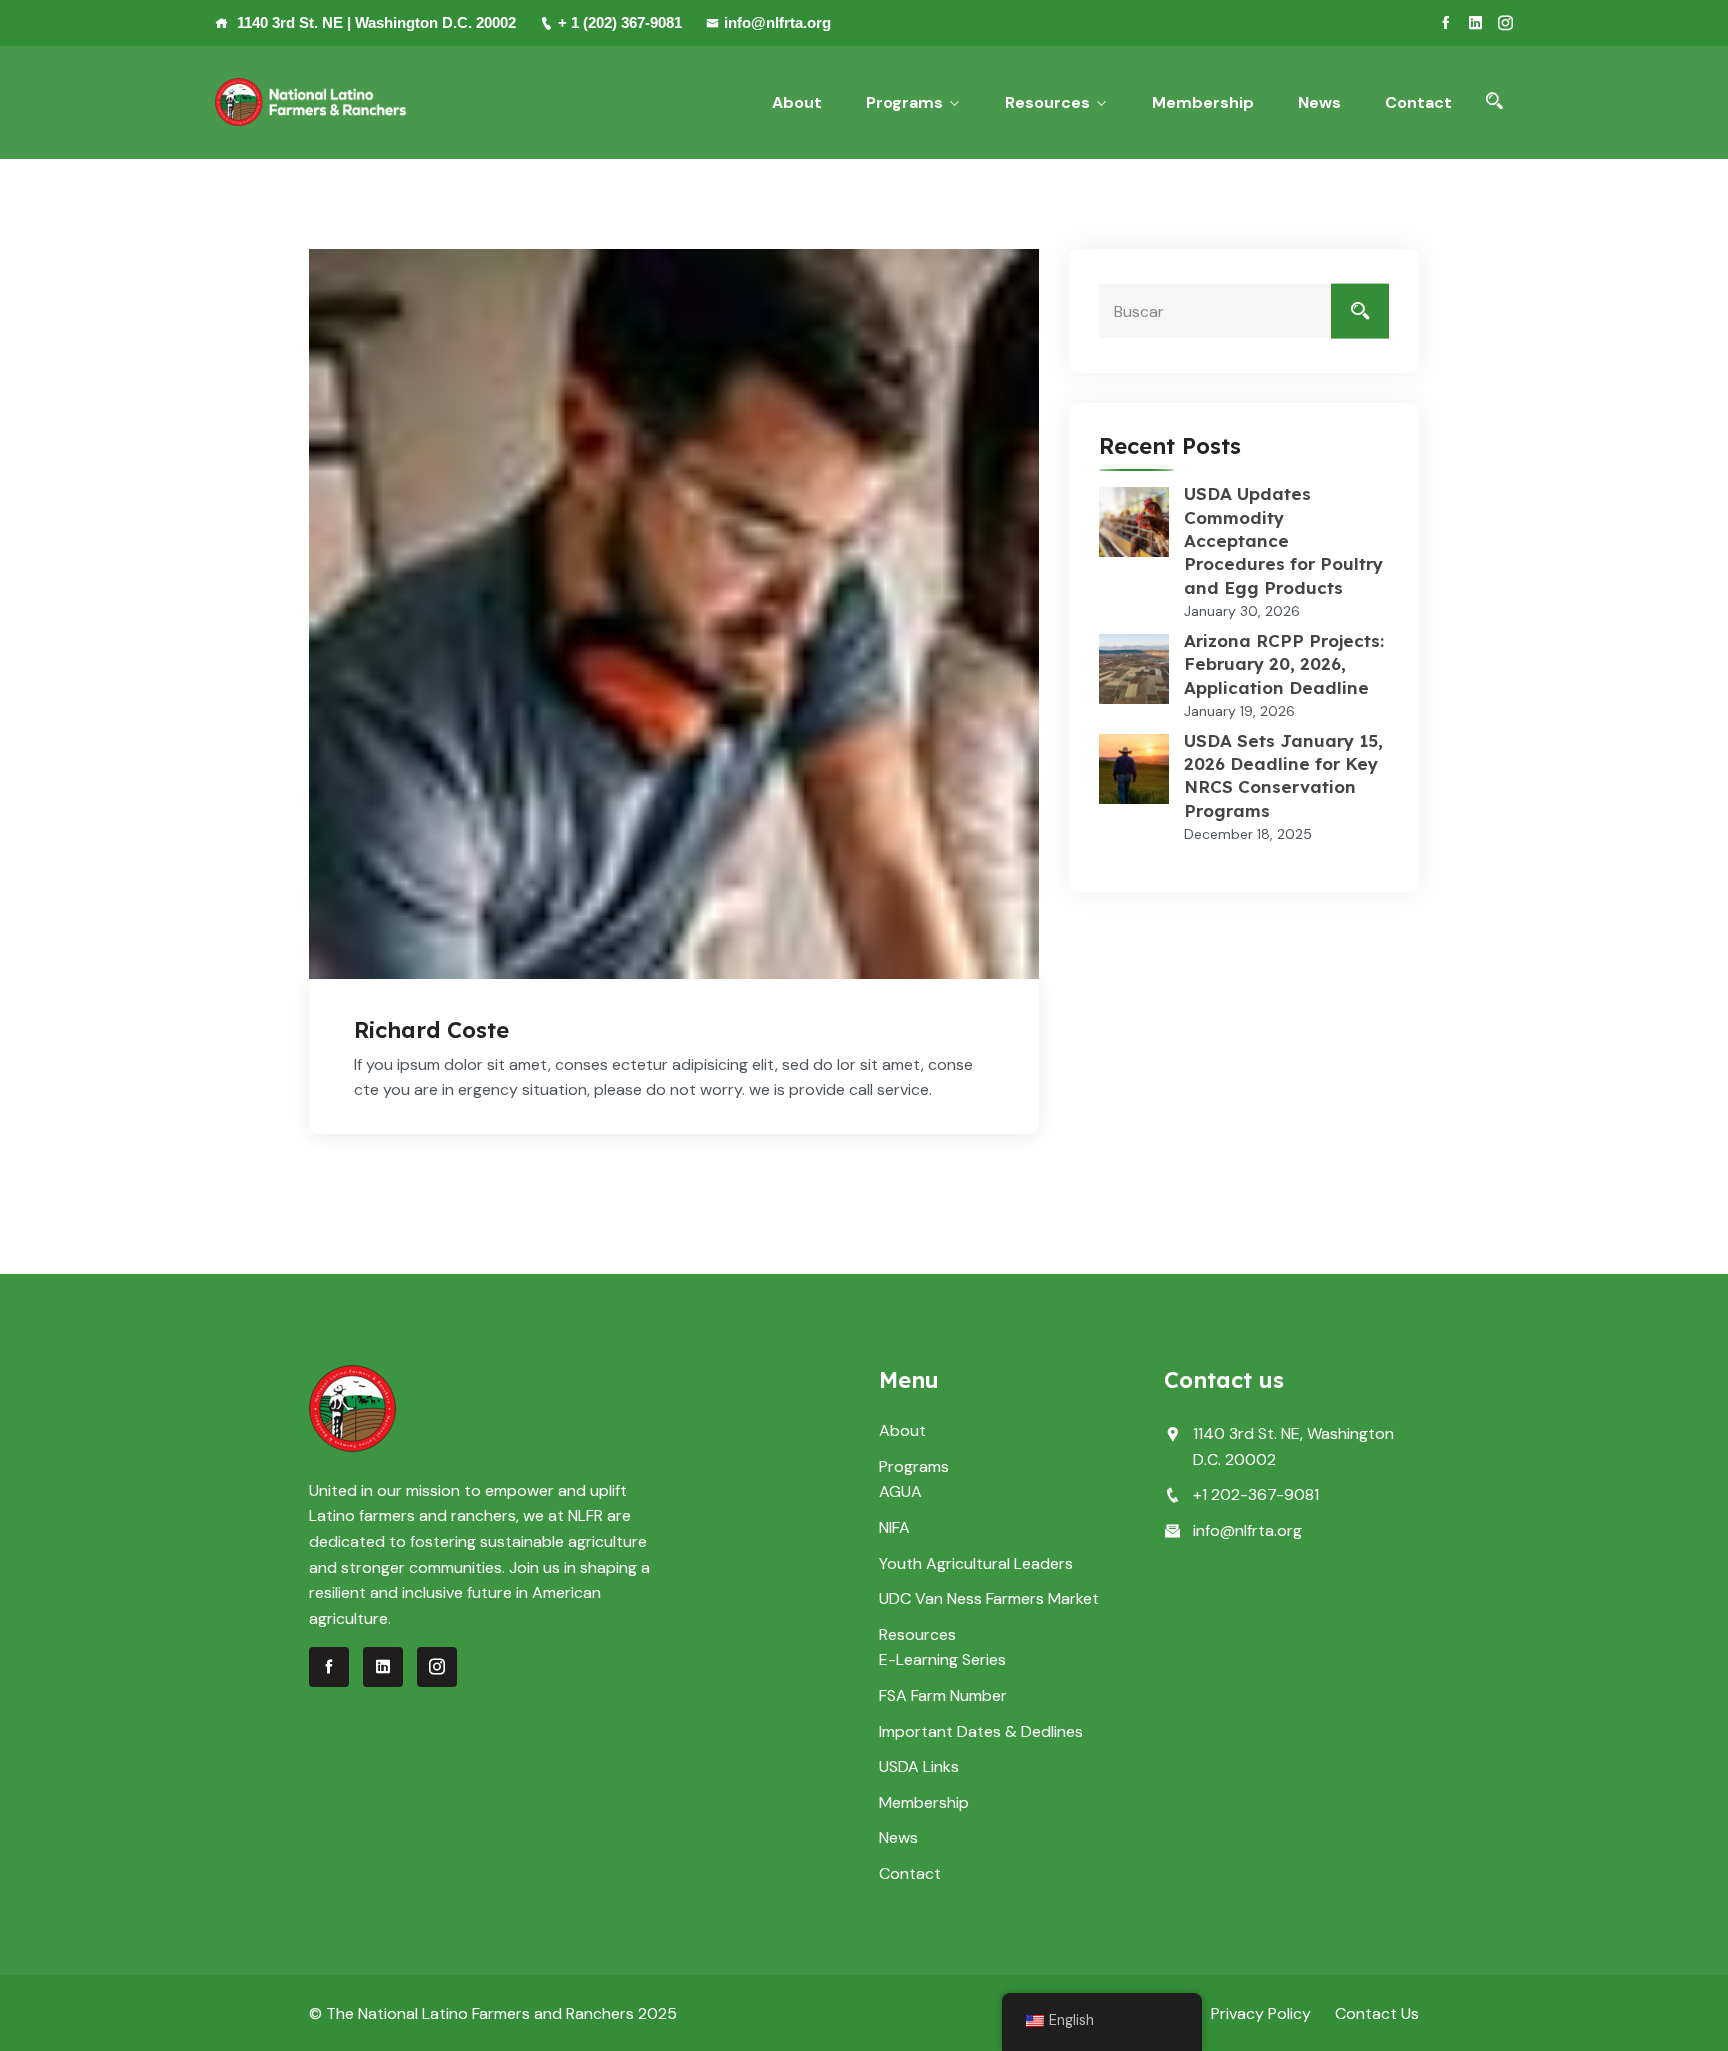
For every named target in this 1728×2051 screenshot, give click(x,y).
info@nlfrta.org (777, 22)
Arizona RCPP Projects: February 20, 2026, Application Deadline (1284, 664)
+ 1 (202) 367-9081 (620, 22)
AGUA (900, 1491)
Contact (1418, 102)
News (1319, 102)
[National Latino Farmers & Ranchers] (310, 102)
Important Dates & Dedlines (981, 1731)
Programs (904, 102)
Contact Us (1377, 2013)
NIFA (894, 1527)
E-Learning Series (942, 1659)
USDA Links (919, 1766)
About (797, 102)
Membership (1203, 102)
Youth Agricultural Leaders (976, 1563)
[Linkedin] (1475, 23)
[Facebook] (1445, 23)
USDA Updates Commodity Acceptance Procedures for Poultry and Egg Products (1283, 540)
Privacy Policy (1261, 2013)
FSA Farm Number (943, 1695)
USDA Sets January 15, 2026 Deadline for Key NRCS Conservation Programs (1283, 775)
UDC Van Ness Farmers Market (989, 1598)
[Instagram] (1505, 23)
